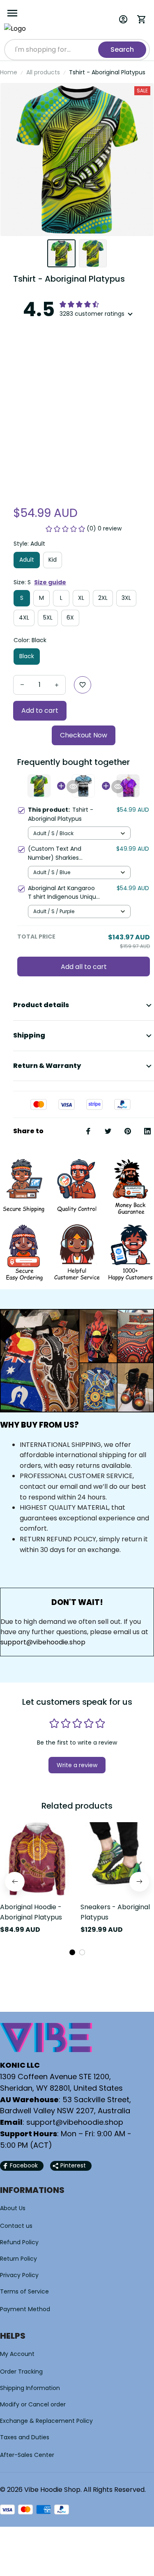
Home (9, 72)
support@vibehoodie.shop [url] (43, 1642)
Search (122, 49)
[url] (75, 2122)
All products (43, 72)
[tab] (72, 1952)
